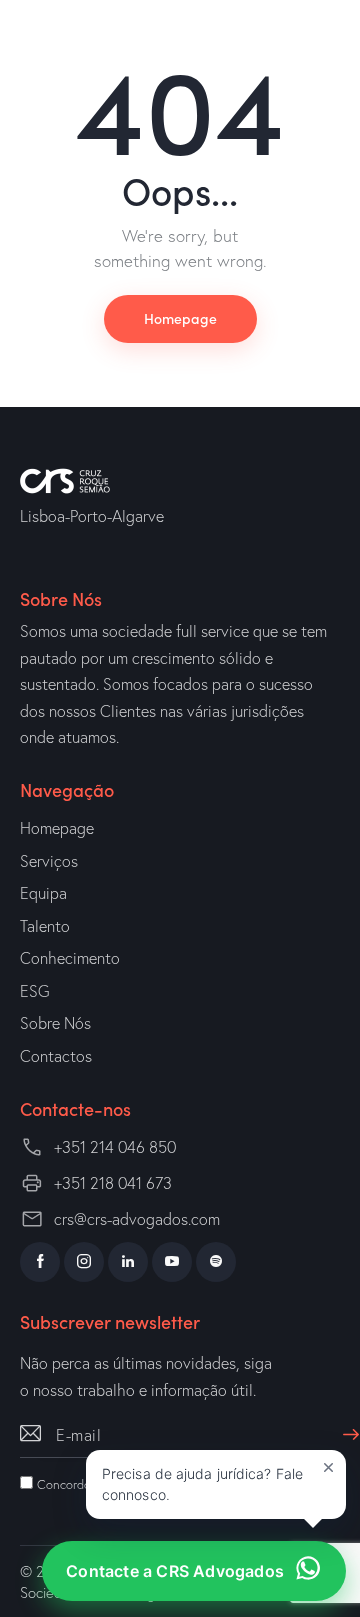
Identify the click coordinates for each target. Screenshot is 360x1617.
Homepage (180, 318)
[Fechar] (328, 1467)
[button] (216, 1484)
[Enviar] (346, 1425)
